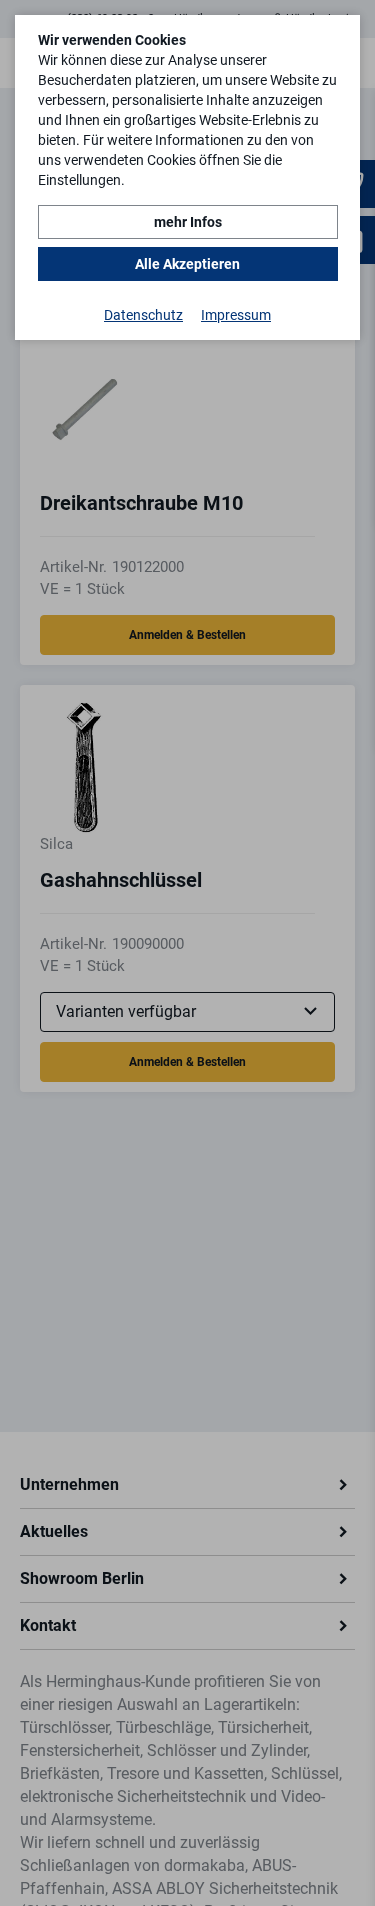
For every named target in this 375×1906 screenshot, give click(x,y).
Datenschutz (143, 315)
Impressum (236, 315)
